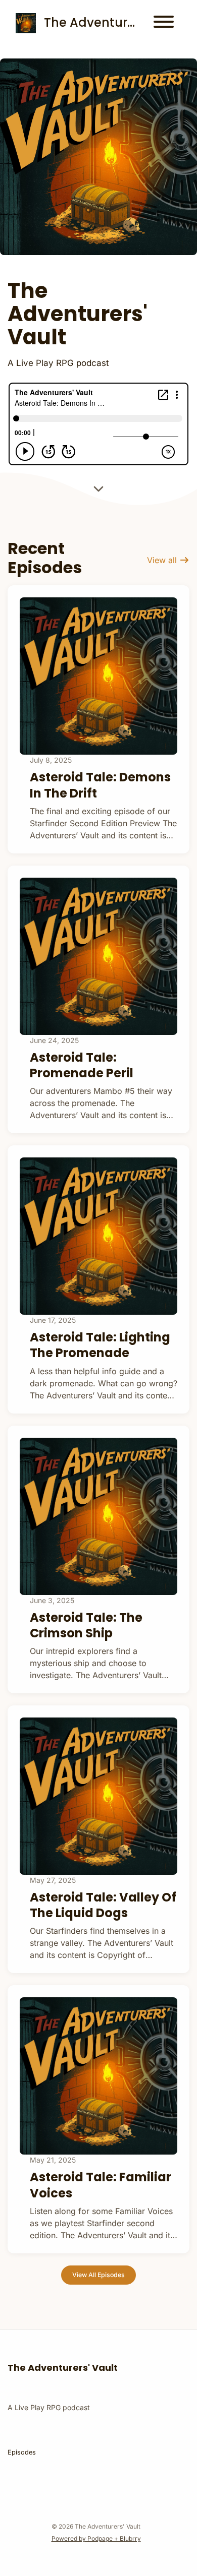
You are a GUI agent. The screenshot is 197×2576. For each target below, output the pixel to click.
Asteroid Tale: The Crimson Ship (86, 1625)
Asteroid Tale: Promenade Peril (82, 1065)
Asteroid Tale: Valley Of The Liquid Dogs (103, 1905)
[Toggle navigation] (164, 23)
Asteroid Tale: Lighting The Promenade (100, 1345)
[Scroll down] (98, 489)
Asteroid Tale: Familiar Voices (101, 2185)
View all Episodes (98, 2275)
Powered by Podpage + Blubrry (96, 2538)
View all (163, 560)
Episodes (22, 2452)
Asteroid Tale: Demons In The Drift (100, 785)
